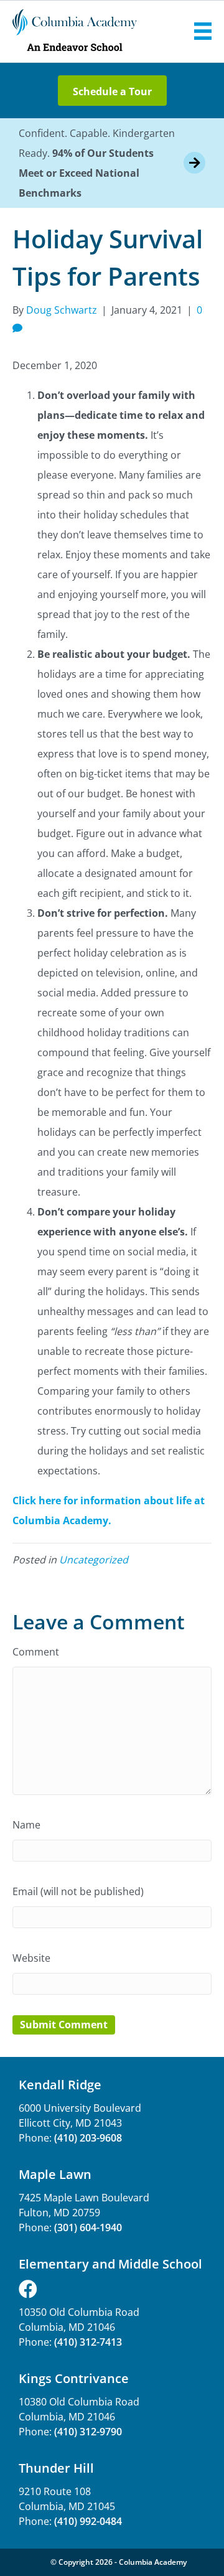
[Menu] (203, 31)
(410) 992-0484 (88, 2521)
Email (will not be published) (78, 1891)
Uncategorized (94, 1560)
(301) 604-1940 (88, 2227)
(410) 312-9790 (88, 2432)
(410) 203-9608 (88, 2138)
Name (26, 1825)
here (50, 1501)
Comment (36, 1652)
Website (31, 1958)
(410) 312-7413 (88, 2342)
